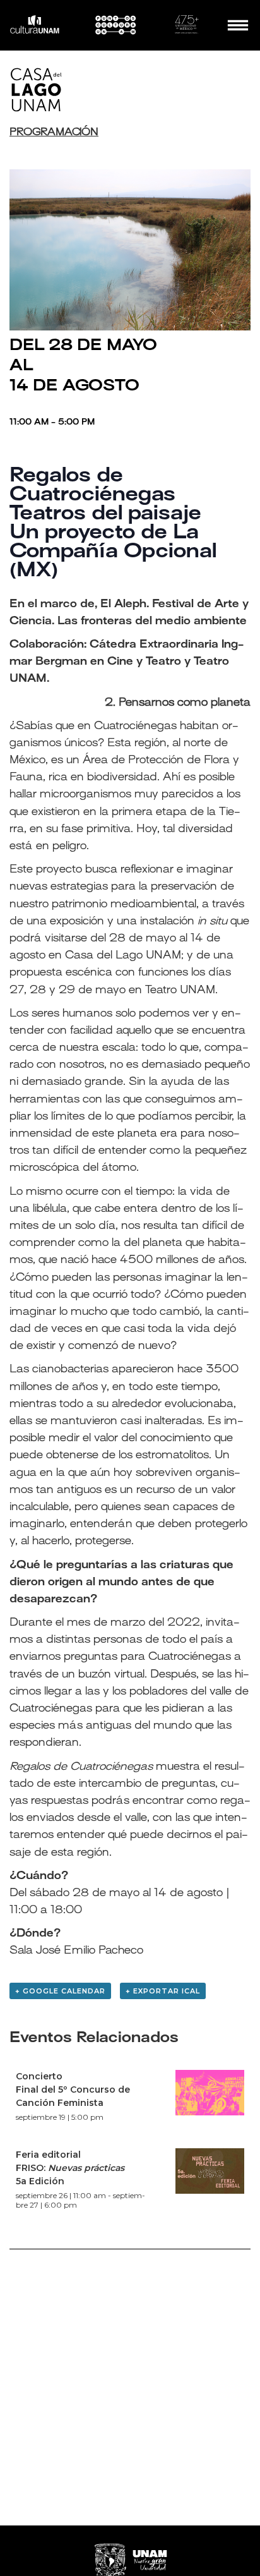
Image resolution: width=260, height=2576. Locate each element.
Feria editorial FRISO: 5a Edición (70, 2168)
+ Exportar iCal (163, 1991)
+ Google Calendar (60, 1991)
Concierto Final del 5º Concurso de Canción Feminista (73, 2089)
